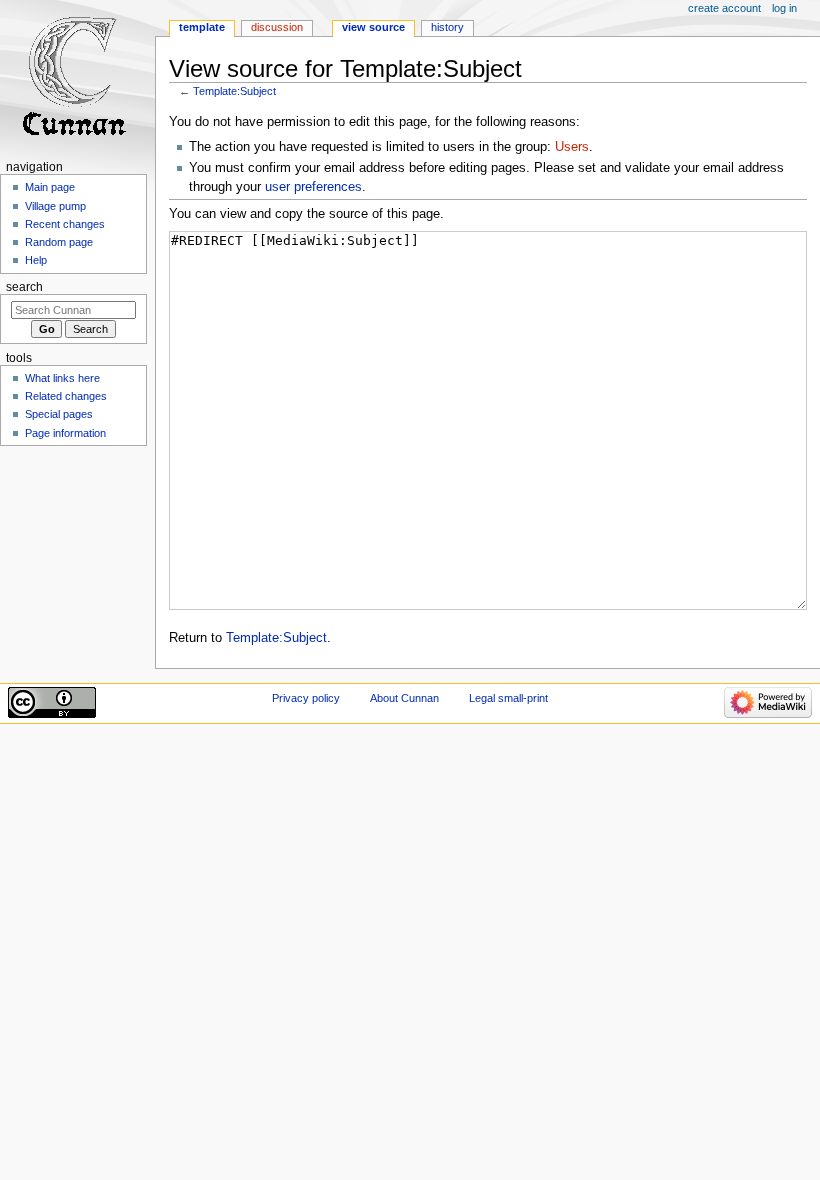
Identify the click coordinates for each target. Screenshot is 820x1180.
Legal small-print (508, 698)
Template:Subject (234, 91)
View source (373, 27)
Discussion (277, 27)
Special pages (59, 414)
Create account (724, 8)
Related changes (66, 396)
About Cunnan (404, 698)
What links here (62, 378)
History (447, 27)
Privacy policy (306, 698)
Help (36, 260)
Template (202, 27)
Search (24, 287)
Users (572, 147)
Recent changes (65, 224)
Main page (50, 187)
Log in (784, 8)
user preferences (313, 187)
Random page (59, 242)
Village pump (55, 206)
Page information (65, 433)
